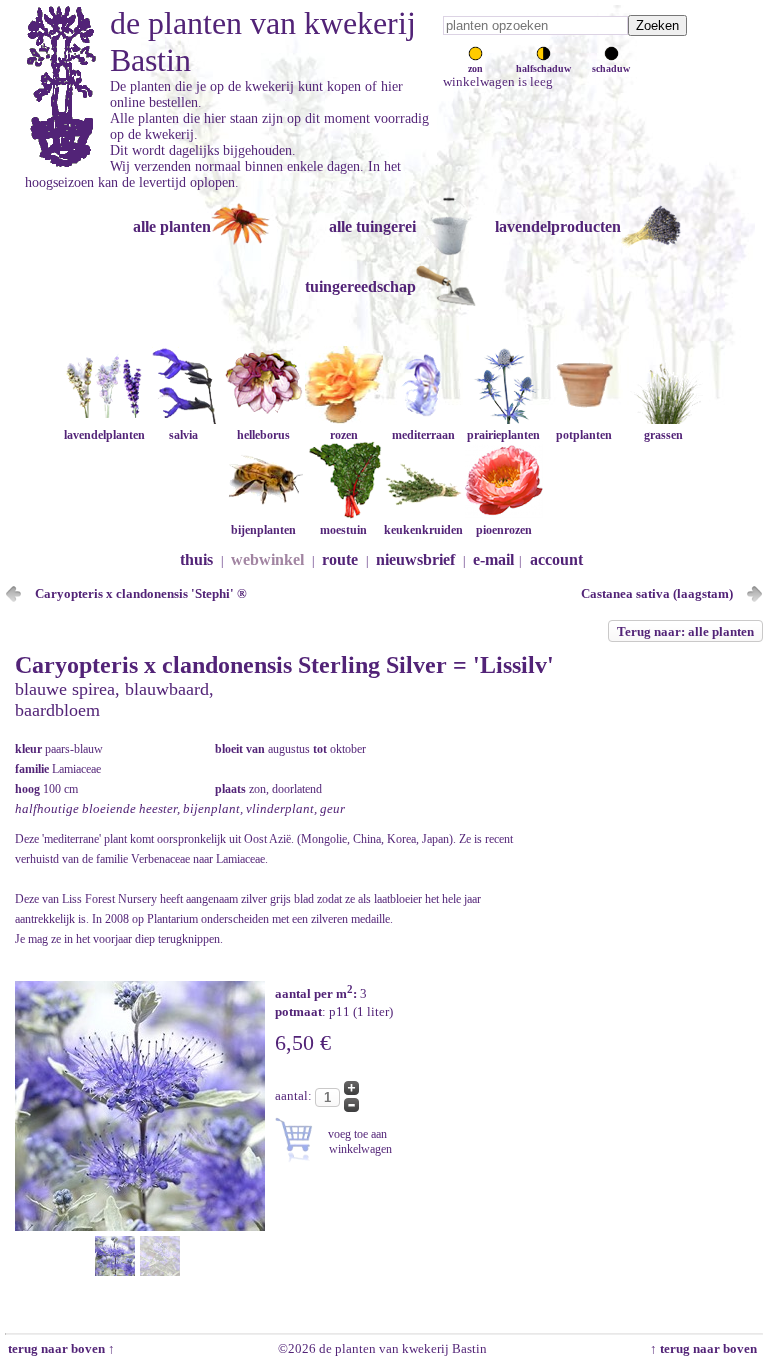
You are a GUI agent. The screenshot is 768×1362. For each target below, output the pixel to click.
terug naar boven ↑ (60, 1348)
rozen (344, 435)
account (556, 559)
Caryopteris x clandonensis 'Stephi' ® (141, 593)
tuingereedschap (360, 286)
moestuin (343, 530)
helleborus (263, 435)
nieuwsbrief (415, 559)
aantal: (295, 1095)
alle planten (172, 226)
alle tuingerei (372, 226)
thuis (196, 559)
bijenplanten (263, 530)
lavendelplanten (104, 435)
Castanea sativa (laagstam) (657, 593)
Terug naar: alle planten (685, 631)
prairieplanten (503, 435)
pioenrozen (504, 530)
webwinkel (267, 559)
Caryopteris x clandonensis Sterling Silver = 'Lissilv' (284, 665)
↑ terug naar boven (706, 1348)
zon (475, 68)
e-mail (493, 559)
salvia (183, 435)
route (340, 559)
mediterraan (423, 435)
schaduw (611, 68)
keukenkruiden (423, 530)
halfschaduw (543, 68)
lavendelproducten (558, 226)
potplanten (584, 435)
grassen (663, 435)
